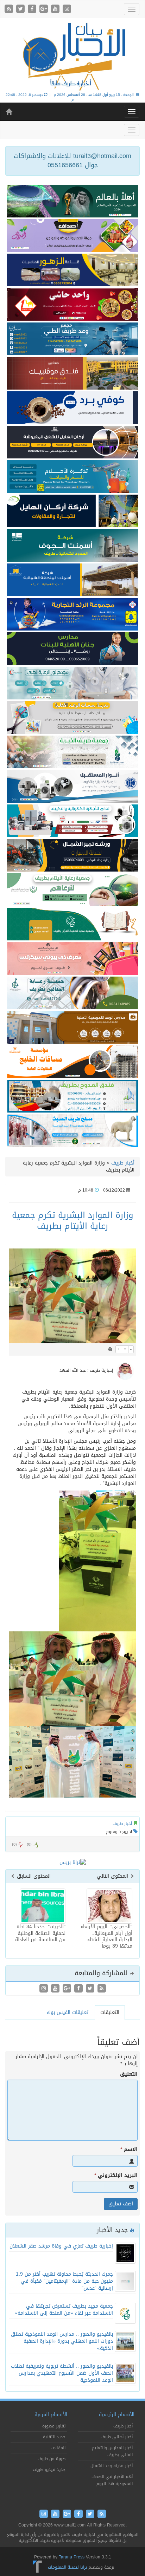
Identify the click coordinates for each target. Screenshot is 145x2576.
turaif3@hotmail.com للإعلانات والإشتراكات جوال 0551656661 (72, 161)
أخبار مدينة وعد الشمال (112, 2466)
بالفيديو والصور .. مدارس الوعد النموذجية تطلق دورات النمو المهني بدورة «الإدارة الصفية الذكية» (62, 2341)
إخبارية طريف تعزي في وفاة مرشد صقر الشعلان (61, 2246)
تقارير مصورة (54, 2426)
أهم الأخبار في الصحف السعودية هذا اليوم (112, 2480)
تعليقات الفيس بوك (68, 2012)
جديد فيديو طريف (49, 2470)
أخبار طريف (123, 1163)
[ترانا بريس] (37, 2567)
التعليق (129, 2074)
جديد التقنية (54, 2437)
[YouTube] (56, 9)
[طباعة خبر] (110, 1349)
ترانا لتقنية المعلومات (67, 2567)
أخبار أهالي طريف (117, 2437)
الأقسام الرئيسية (117, 2415)
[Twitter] (21, 9)
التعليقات (110, 2012)
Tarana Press (72, 2557)
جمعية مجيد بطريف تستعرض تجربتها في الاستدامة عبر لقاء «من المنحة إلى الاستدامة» (64, 2310)
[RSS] (10, 9)
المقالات (58, 2448)
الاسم (129, 2150)
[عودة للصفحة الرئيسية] (72, 56)
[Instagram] (67, 9)
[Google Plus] (45, 9)
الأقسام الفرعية (51, 2415)
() (14, 1844)
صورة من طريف (52, 2459)
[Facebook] (33, 9)
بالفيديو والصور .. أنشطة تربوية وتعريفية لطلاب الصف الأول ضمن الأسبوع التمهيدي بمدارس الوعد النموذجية (62, 2373)
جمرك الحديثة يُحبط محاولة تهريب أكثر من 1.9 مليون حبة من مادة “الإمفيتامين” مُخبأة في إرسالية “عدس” (64, 2281)
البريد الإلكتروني (116, 2176)
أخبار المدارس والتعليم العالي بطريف (112, 2451)
